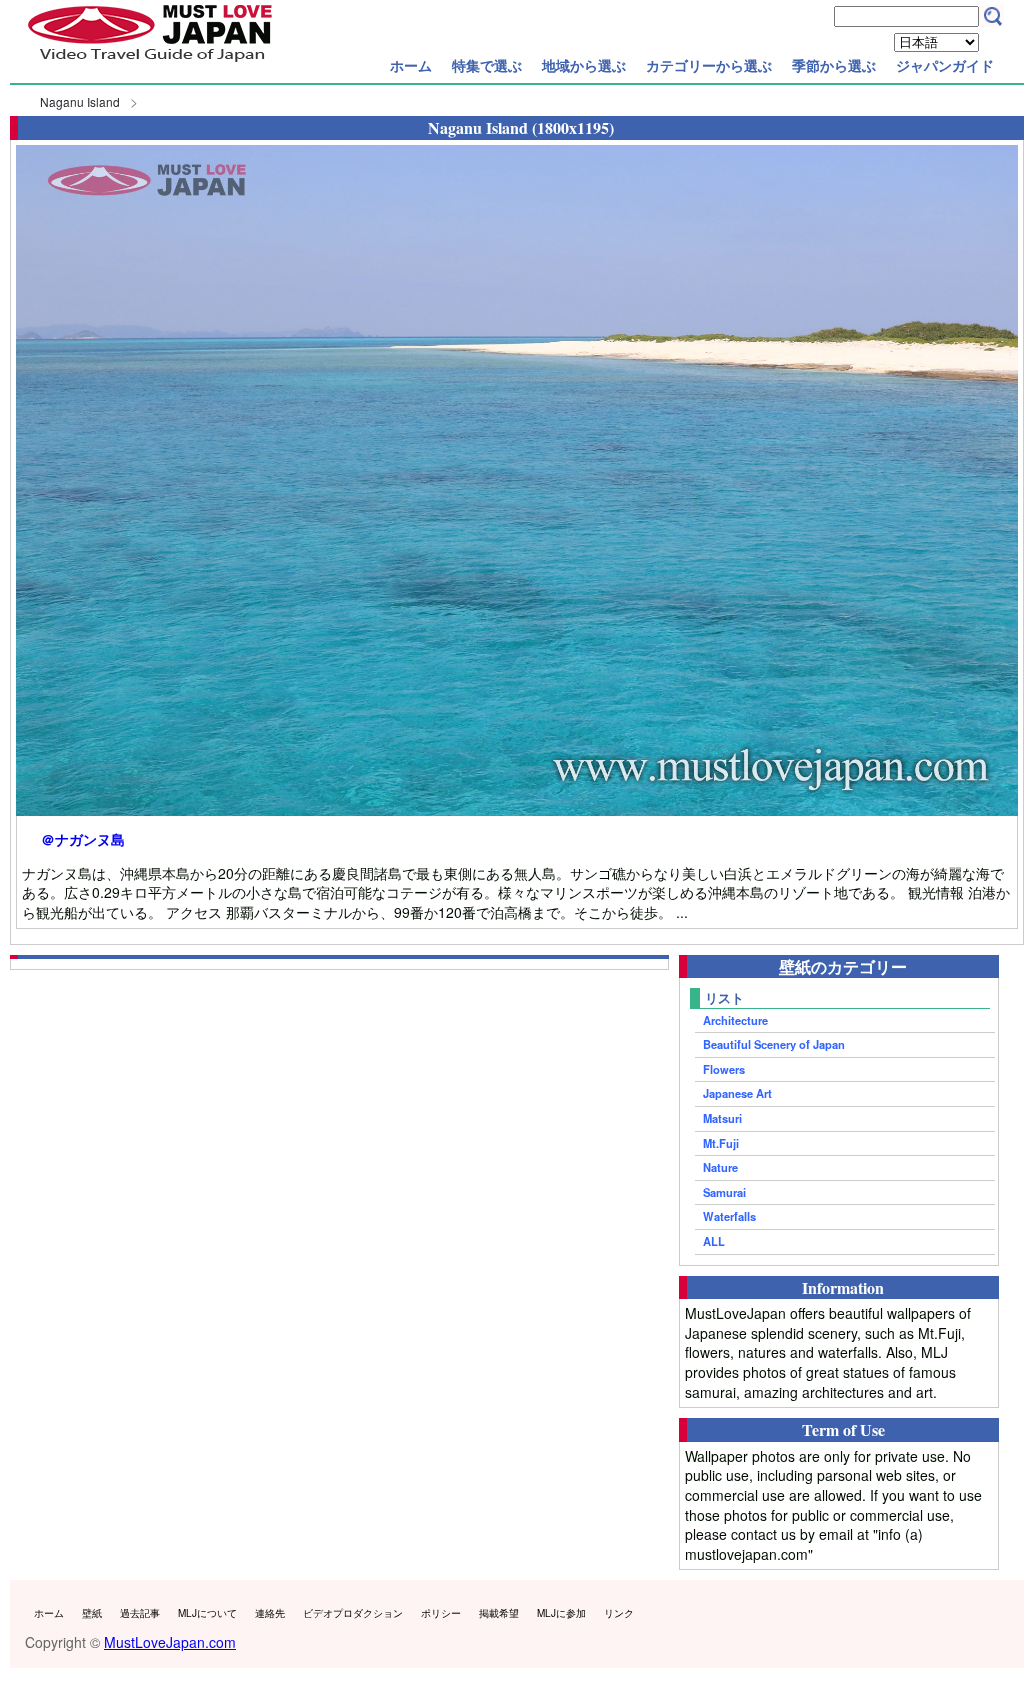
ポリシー (441, 1613)
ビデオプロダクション (353, 1613)
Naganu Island (80, 101)
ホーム (411, 65)
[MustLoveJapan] (150, 64)
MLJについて (207, 1613)
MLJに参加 (561, 1613)
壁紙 (92, 1613)
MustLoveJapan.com (170, 1642)
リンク (619, 1613)
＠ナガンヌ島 (83, 839)
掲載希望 (499, 1613)
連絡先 (270, 1613)
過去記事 (140, 1613)
